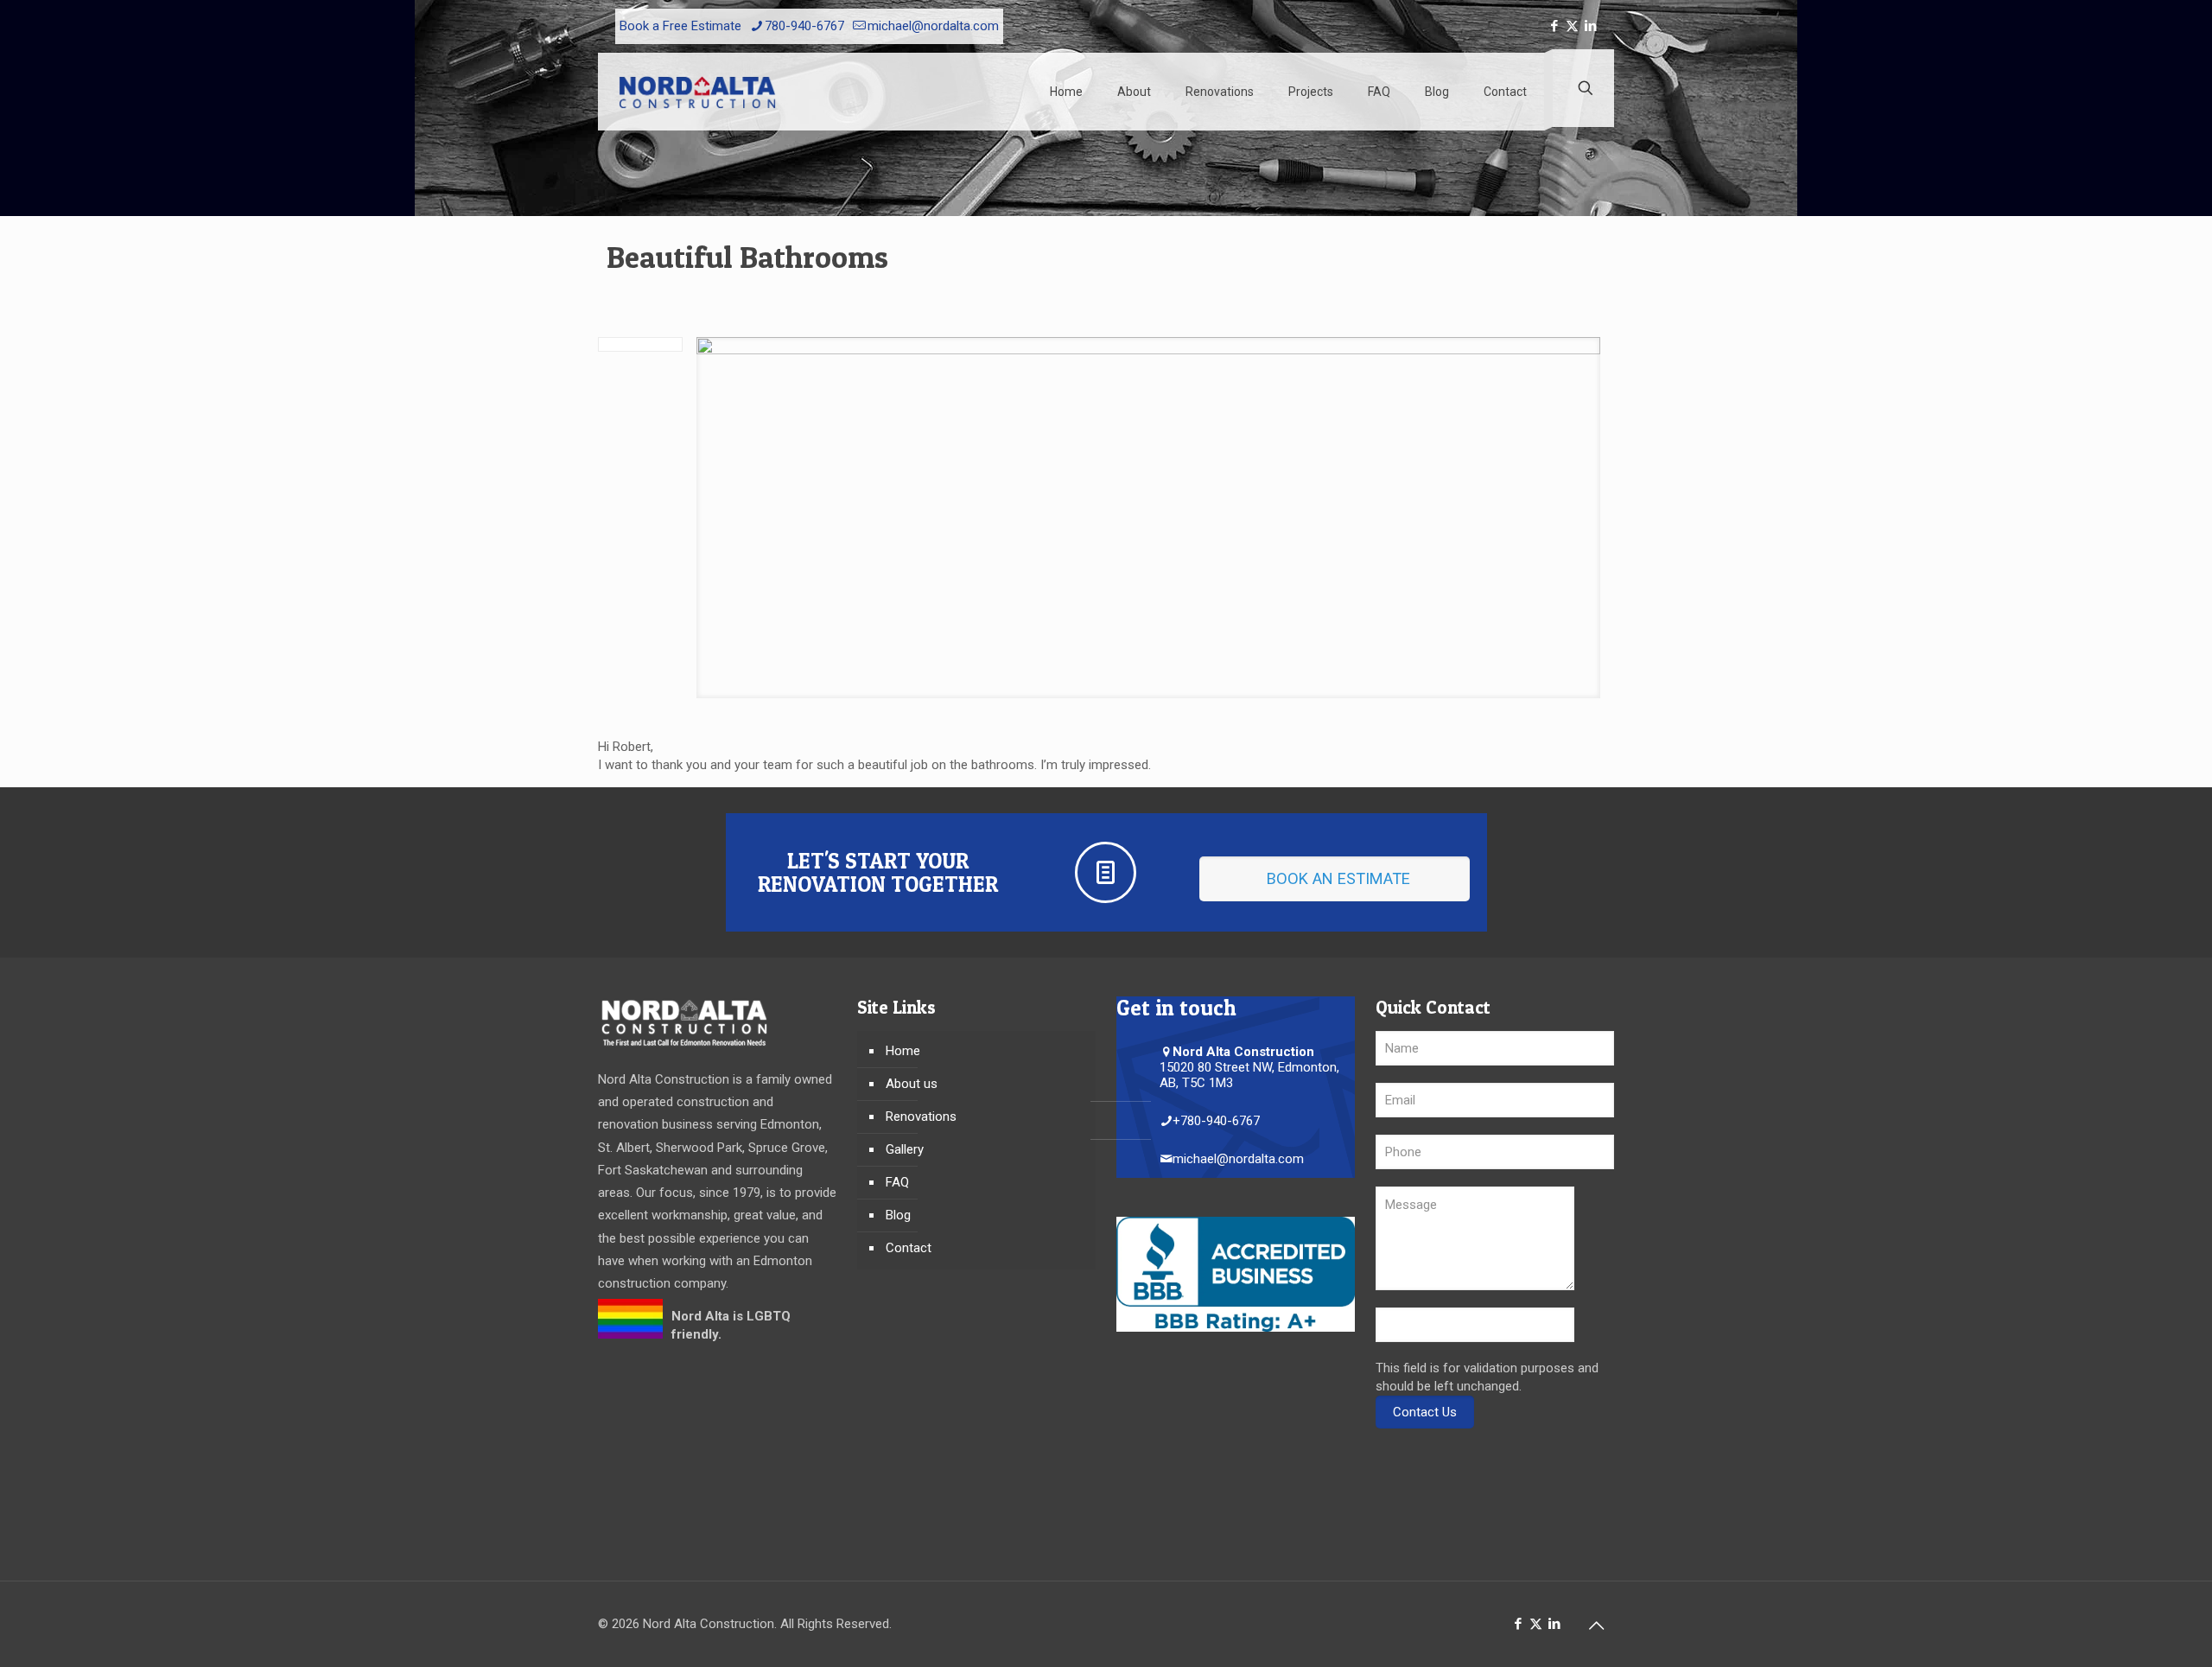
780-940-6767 (804, 26)
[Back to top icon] (1596, 1626)
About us (912, 1084)
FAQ (897, 1182)
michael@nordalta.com (933, 26)
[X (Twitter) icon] (1572, 26)
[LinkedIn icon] (1590, 26)
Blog (898, 1215)
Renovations (921, 1117)
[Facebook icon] (1554, 26)
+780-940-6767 (1216, 1121)
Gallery (905, 1149)
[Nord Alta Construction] (697, 92)
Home (903, 1051)
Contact (909, 1248)
